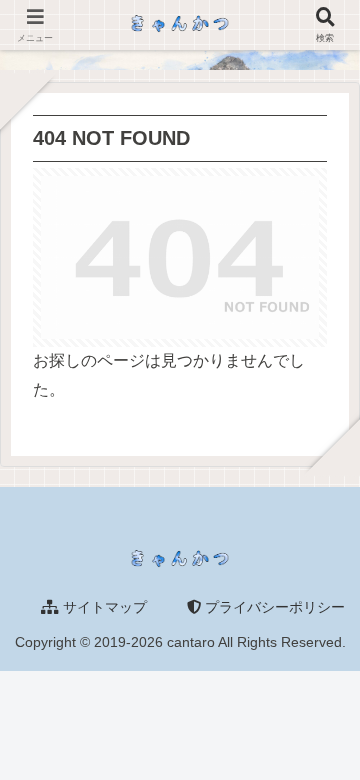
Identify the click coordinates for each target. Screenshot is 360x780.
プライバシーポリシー (273, 607)
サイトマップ (103, 607)
